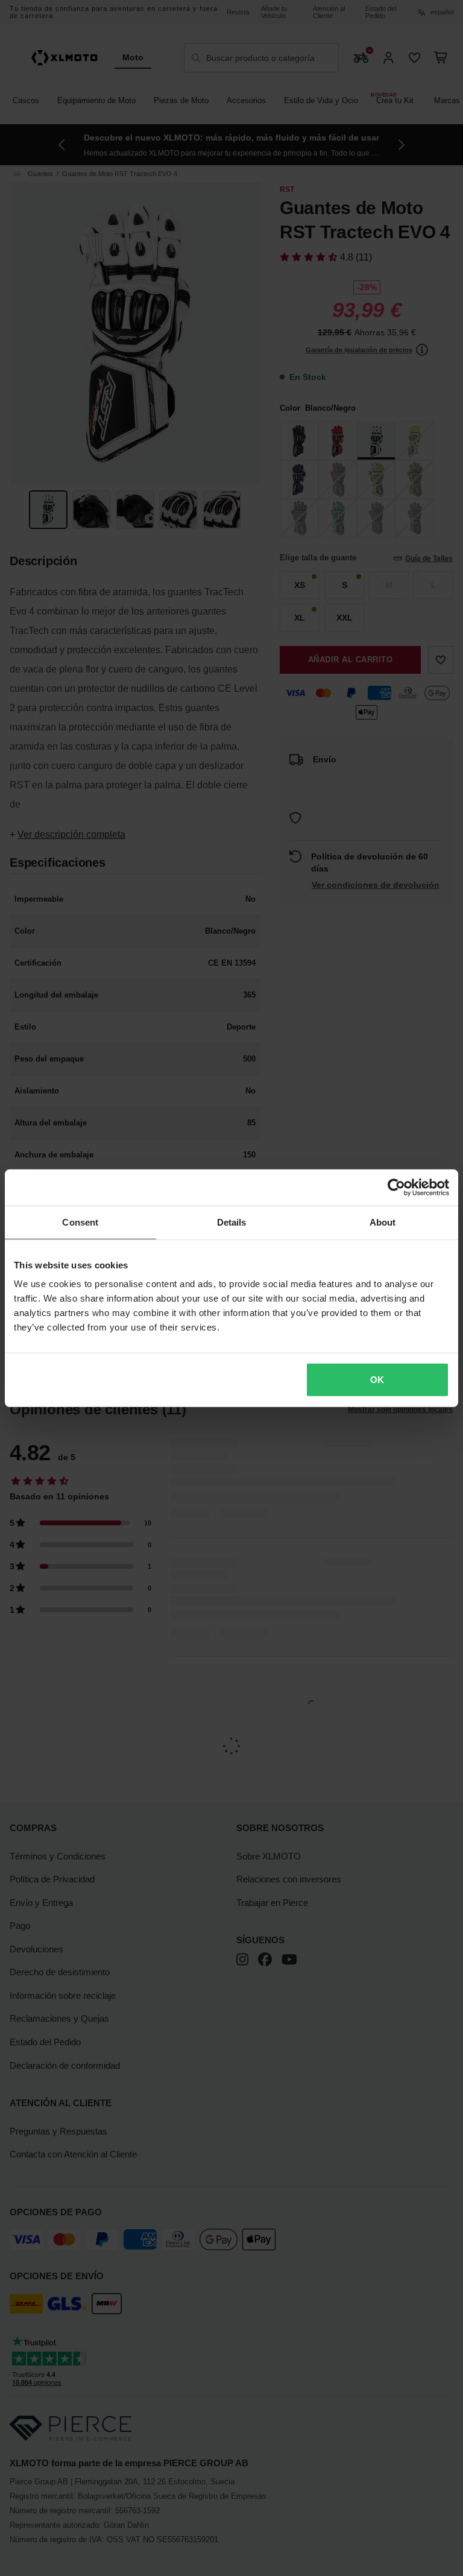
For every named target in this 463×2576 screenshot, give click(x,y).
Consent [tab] (80, 1222)
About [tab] (383, 1222)
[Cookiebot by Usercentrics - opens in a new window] (396, 1187)
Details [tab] (232, 1222)
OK (377, 1380)
